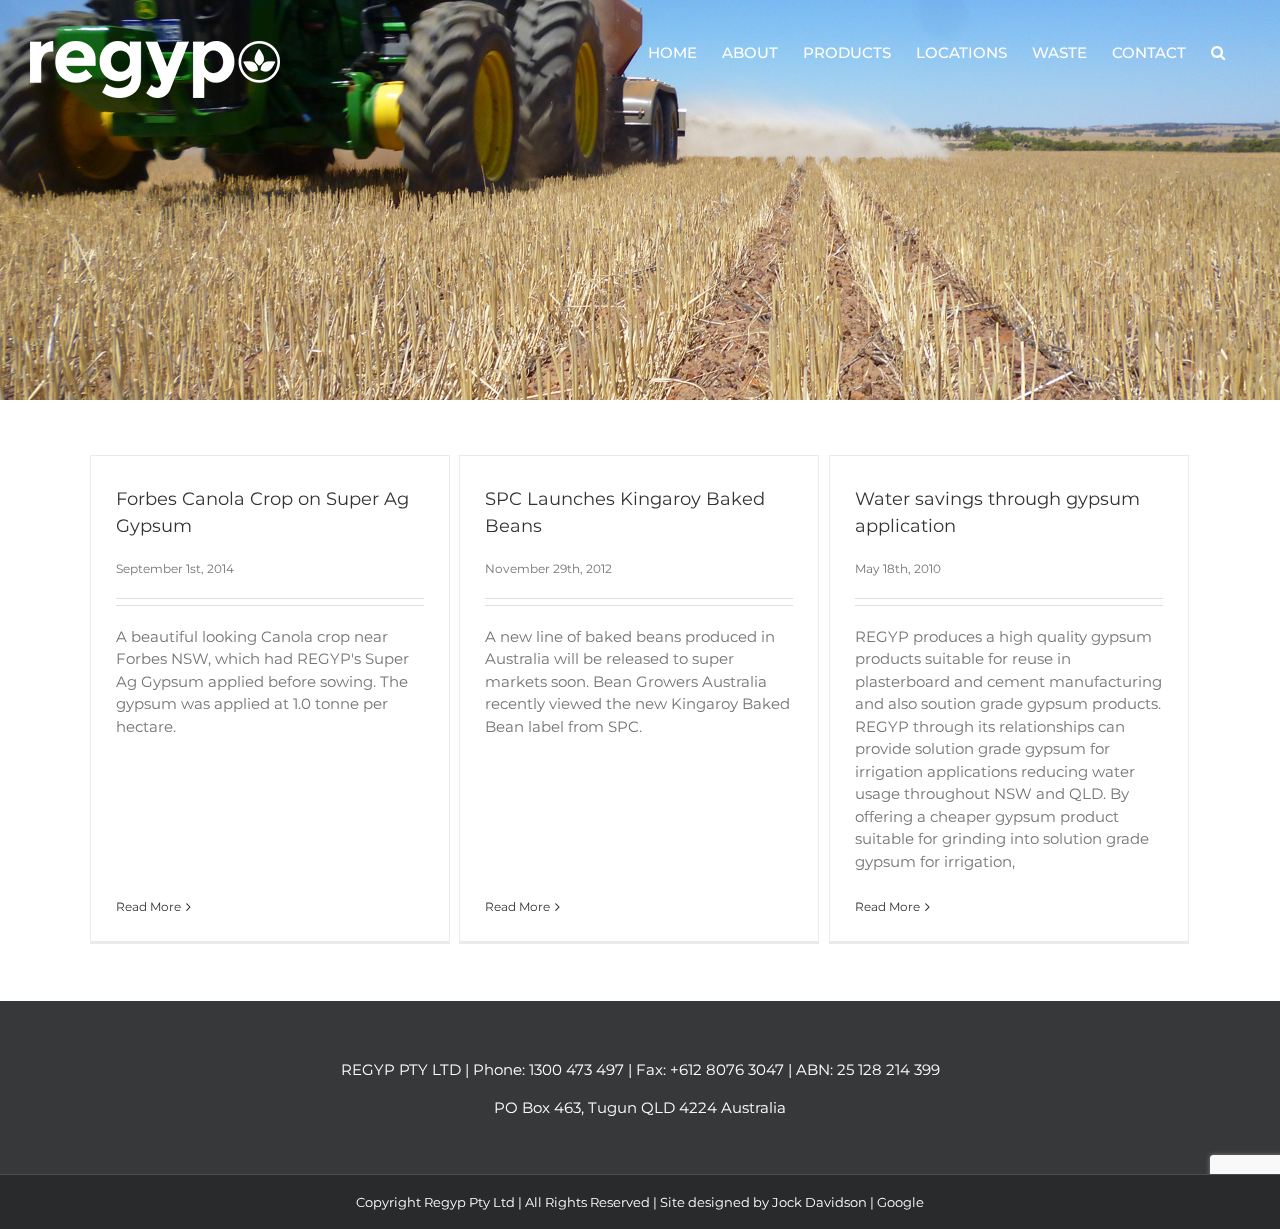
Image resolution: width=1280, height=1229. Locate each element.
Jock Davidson (819, 1202)
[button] (1218, 52)
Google (900, 1202)
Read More (148, 906)
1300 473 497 (576, 1069)
